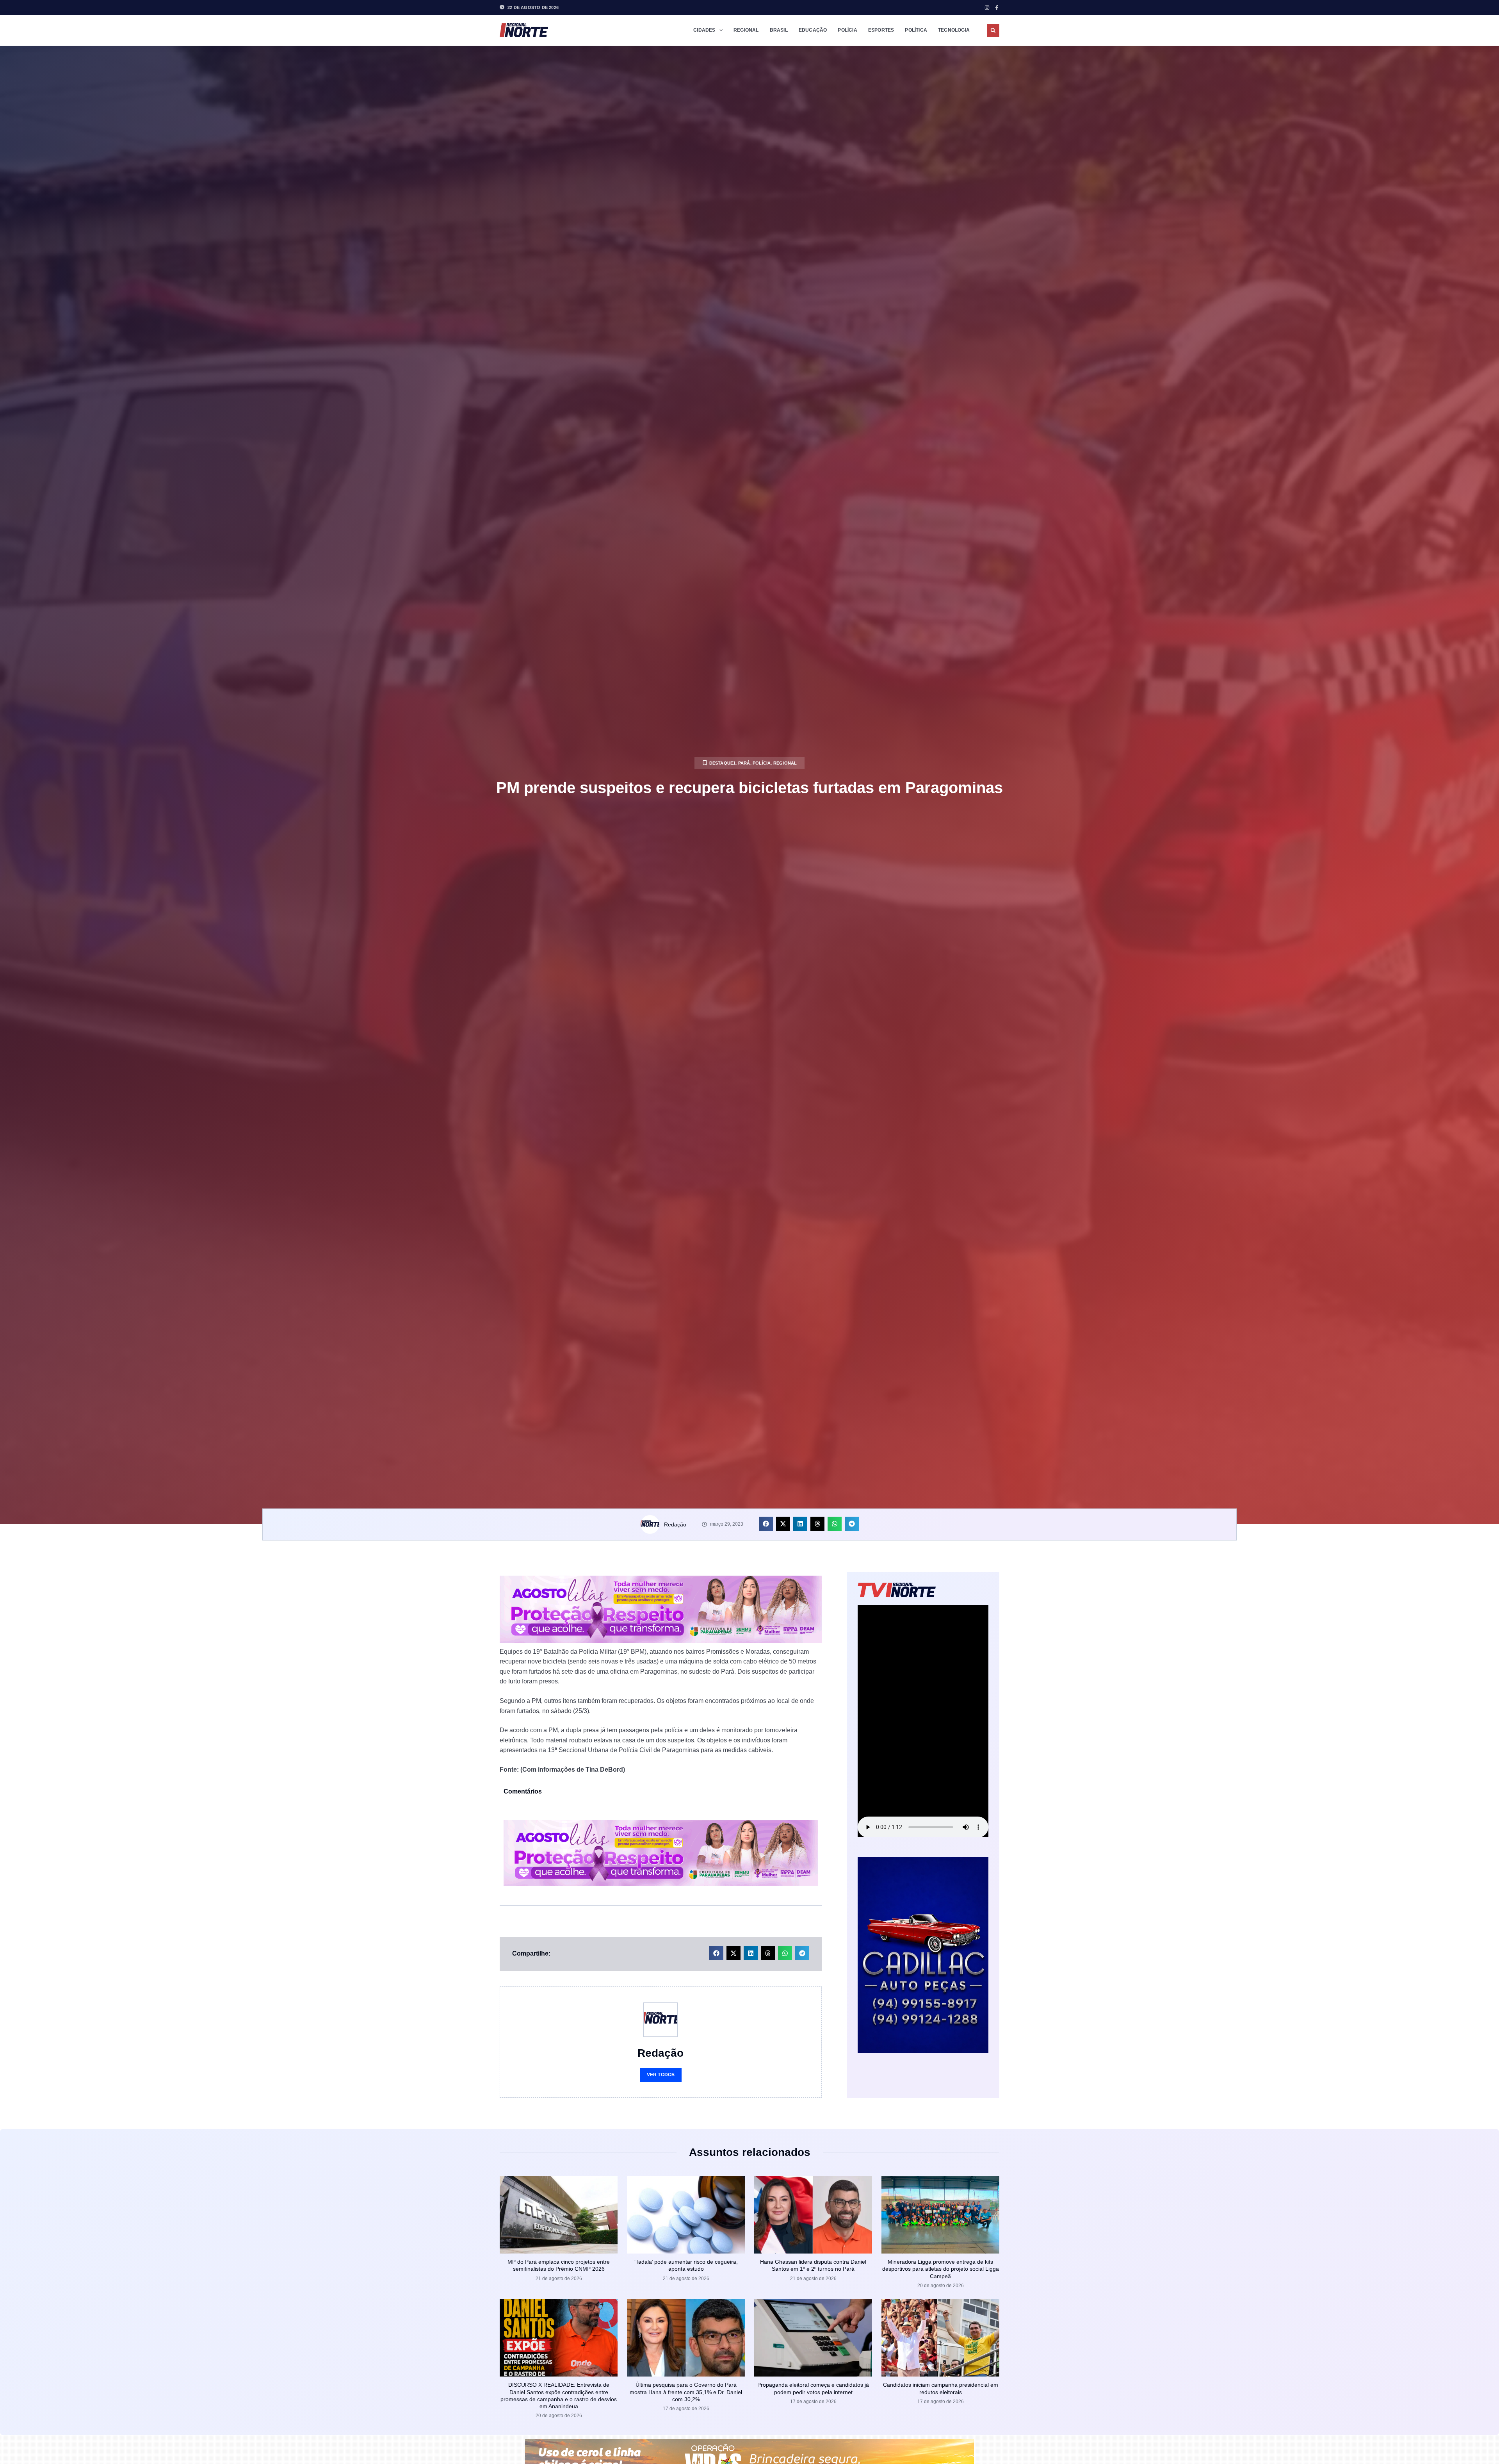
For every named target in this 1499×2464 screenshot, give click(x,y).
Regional (746, 30)
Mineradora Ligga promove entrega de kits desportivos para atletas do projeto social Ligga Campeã (941, 2269)
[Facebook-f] (997, 8)
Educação (813, 30)
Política (916, 30)
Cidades (704, 30)
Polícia (847, 30)
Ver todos (661, 2075)
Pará (744, 763)
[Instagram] (987, 8)
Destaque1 (723, 763)
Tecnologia (954, 30)
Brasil (779, 30)
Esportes (881, 30)
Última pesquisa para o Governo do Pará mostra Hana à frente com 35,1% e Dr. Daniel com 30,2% (686, 2392)
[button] (993, 30)
